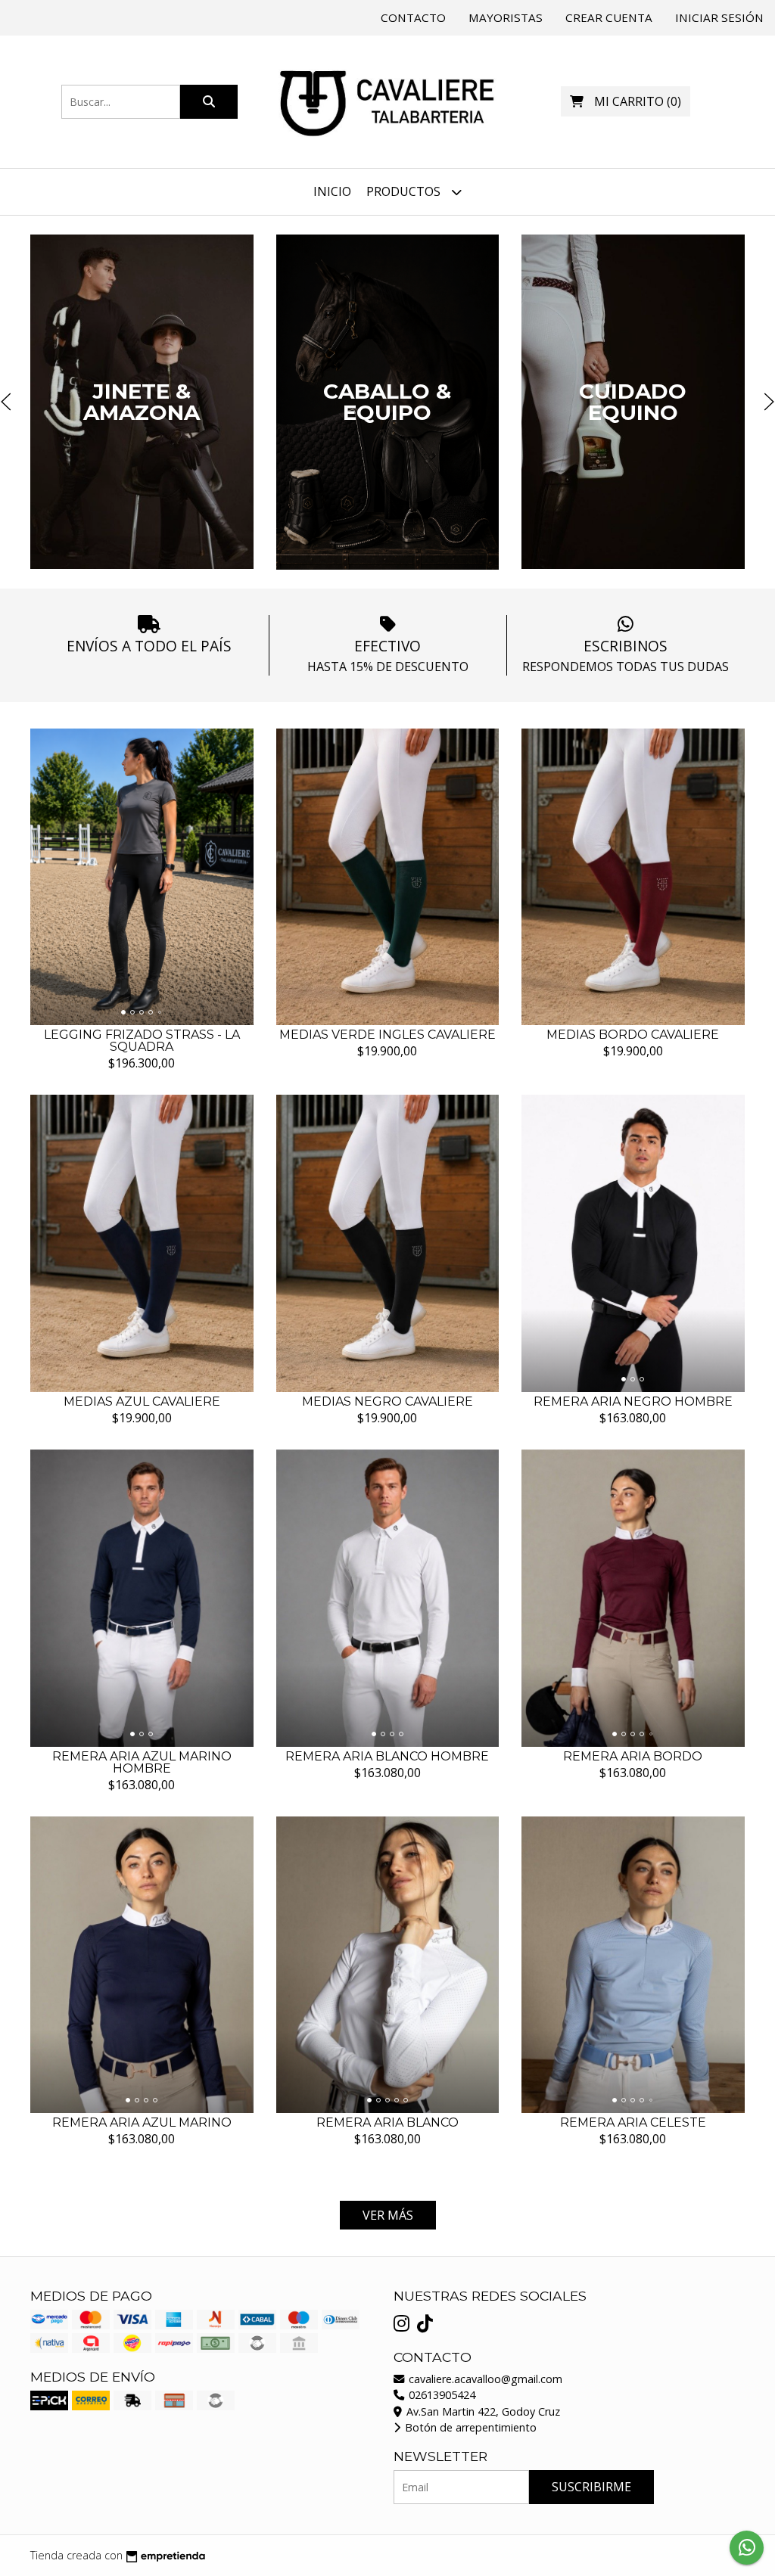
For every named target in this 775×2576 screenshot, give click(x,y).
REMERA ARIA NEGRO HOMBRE (633, 1401)
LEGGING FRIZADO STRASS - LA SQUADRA (142, 1041)
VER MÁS (388, 2215)
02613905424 (440, 2395)
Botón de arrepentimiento (469, 2427)
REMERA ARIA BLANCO (387, 2122)
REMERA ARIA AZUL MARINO (142, 2122)
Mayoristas (506, 17)
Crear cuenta (609, 17)
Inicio (332, 191)
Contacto (413, 17)
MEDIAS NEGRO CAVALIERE (387, 1401)
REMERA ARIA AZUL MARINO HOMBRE (142, 1762)
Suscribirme (591, 2487)
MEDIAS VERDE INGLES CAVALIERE (387, 1035)
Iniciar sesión (719, 17)
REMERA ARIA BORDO (633, 1756)
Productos (405, 191)
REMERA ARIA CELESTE (633, 2122)
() (638, 101)
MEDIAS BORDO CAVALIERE (633, 1035)
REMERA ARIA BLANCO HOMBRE (387, 1756)
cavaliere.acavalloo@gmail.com (484, 2379)
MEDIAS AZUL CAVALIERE (142, 1401)
